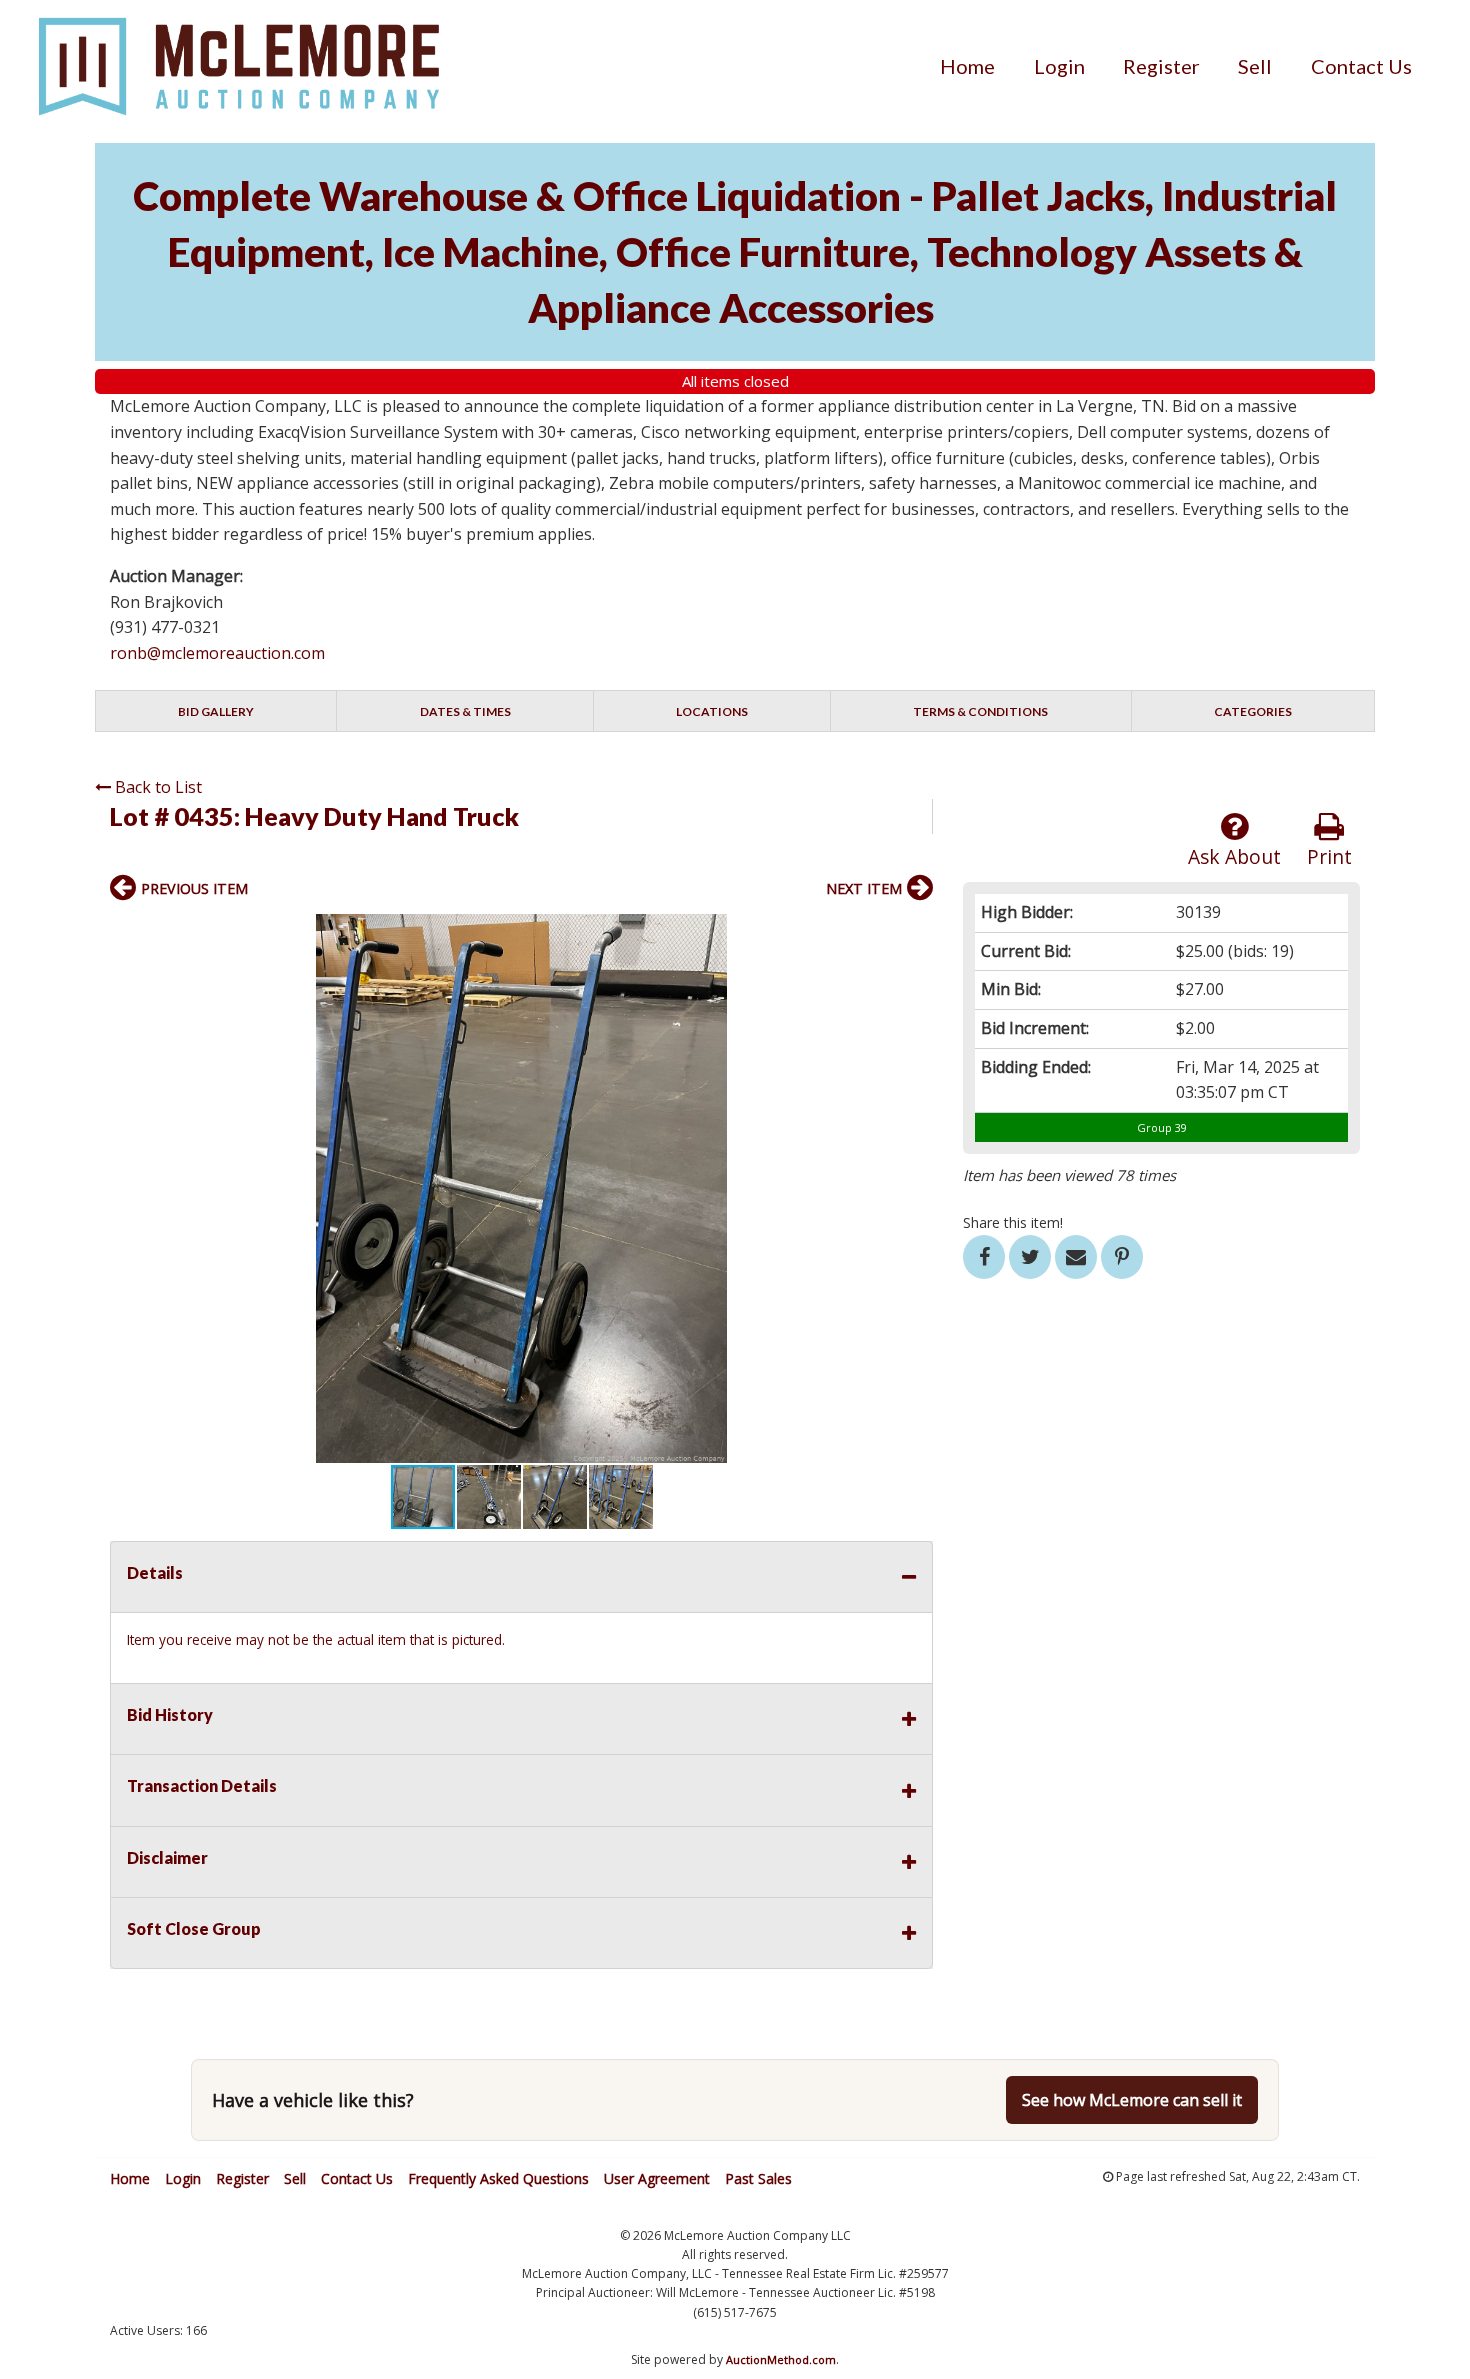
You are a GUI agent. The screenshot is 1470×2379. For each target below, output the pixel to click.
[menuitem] (967, 66)
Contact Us (1361, 66)
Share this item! (1013, 1222)
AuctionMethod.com (781, 2359)
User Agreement (657, 2178)
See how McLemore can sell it (1132, 2100)
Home (967, 66)
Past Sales (758, 2178)
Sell (1255, 66)
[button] (915, 932)
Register (1161, 66)
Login (1059, 66)
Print (1329, 856)
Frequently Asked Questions (498, 2178)
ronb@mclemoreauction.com (217, 653)
